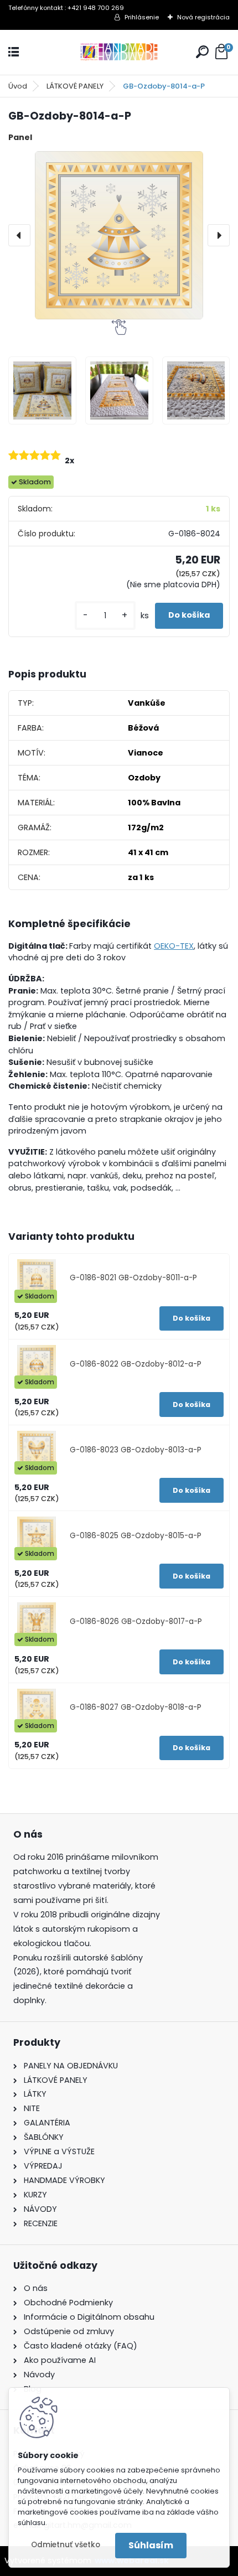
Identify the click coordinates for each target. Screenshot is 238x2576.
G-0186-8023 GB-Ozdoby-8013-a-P (136, 1450)
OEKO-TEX (174, 946)
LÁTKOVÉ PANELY (75, 86)
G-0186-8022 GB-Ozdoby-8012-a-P (136, 1364)
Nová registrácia (203, 17)
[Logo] (119, 52)
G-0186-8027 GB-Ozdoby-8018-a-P (136, 1707)
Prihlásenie (142, 17)
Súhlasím (151, 2545)
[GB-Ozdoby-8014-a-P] (119, 235)
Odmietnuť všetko (66, 2545)
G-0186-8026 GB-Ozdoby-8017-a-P (136, 1621)
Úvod (18, 86)
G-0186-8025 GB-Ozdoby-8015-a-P (136, 1536)
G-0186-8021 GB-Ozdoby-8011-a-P (133, 1278)
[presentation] (19, 235)
